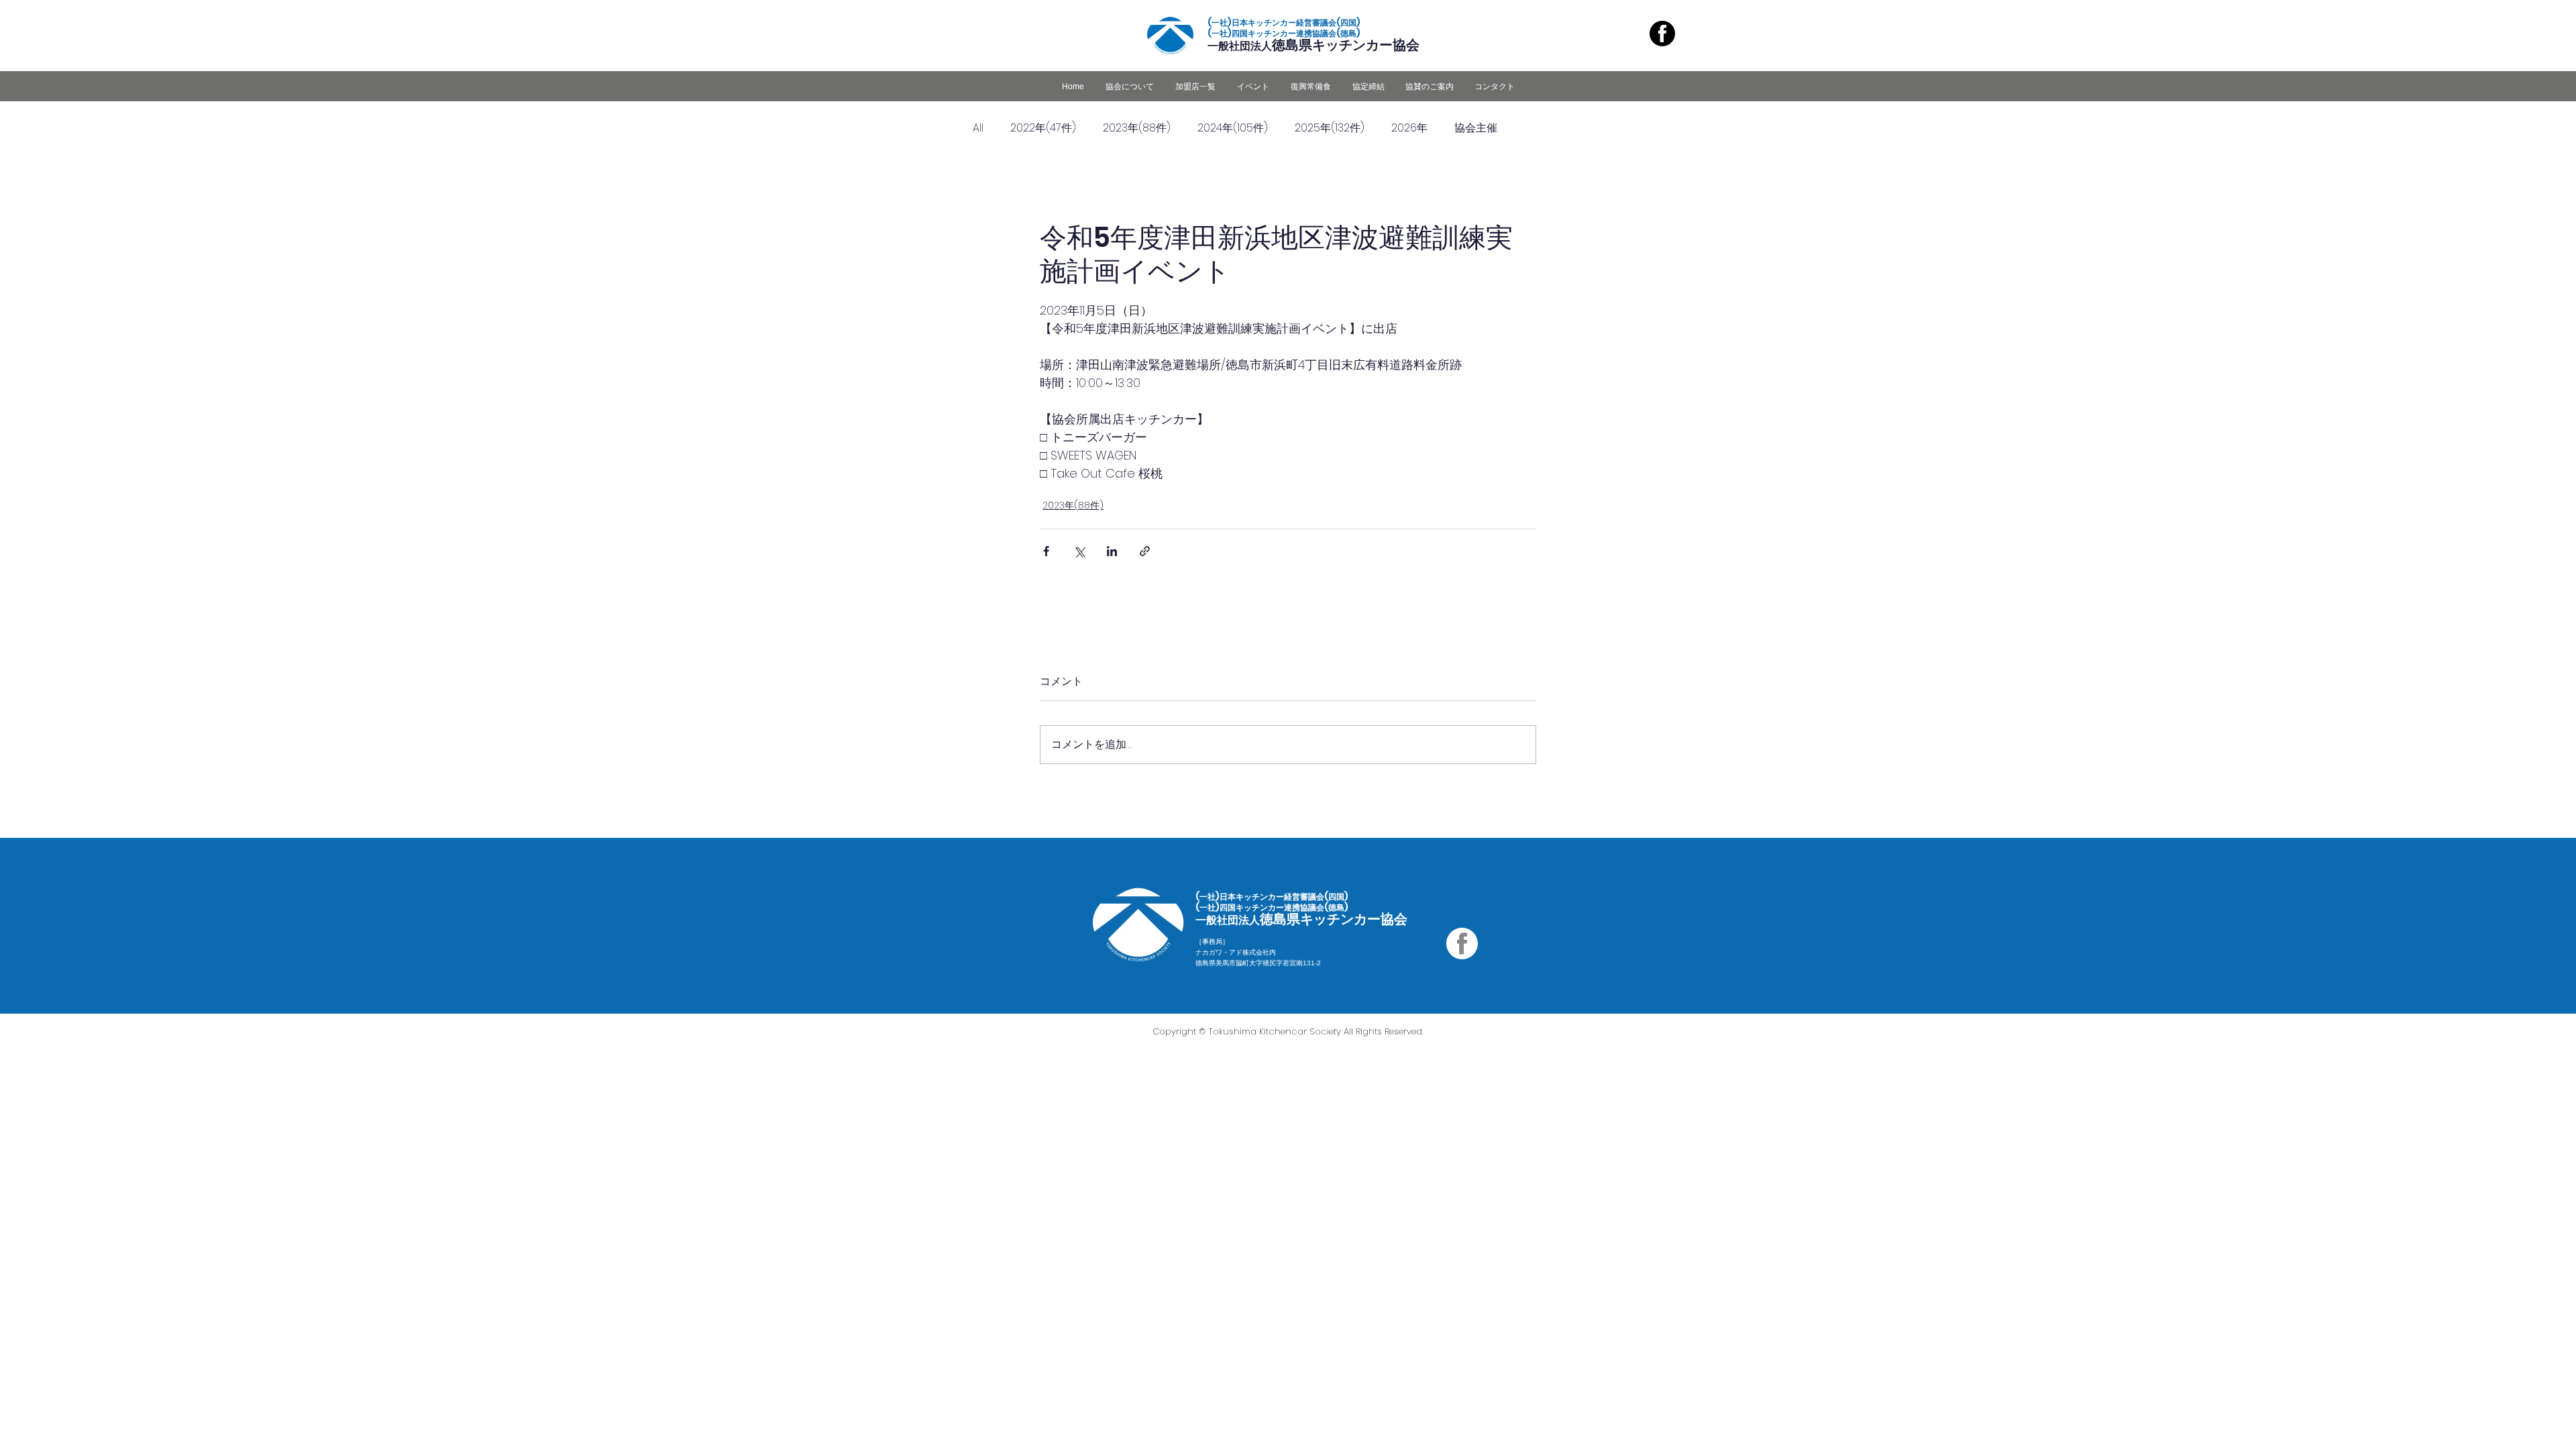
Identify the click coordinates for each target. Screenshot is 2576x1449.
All (978, 128)
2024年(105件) (1233, 128)
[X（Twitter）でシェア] (1079, 551)
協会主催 (1476, 128)
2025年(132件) (1330, 128)
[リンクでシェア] (1145, 551)
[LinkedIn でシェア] (1112, 551)
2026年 (1409, 128)
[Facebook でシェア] (1046, 551)
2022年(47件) (1043, 128)
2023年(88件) (1137, 128)
